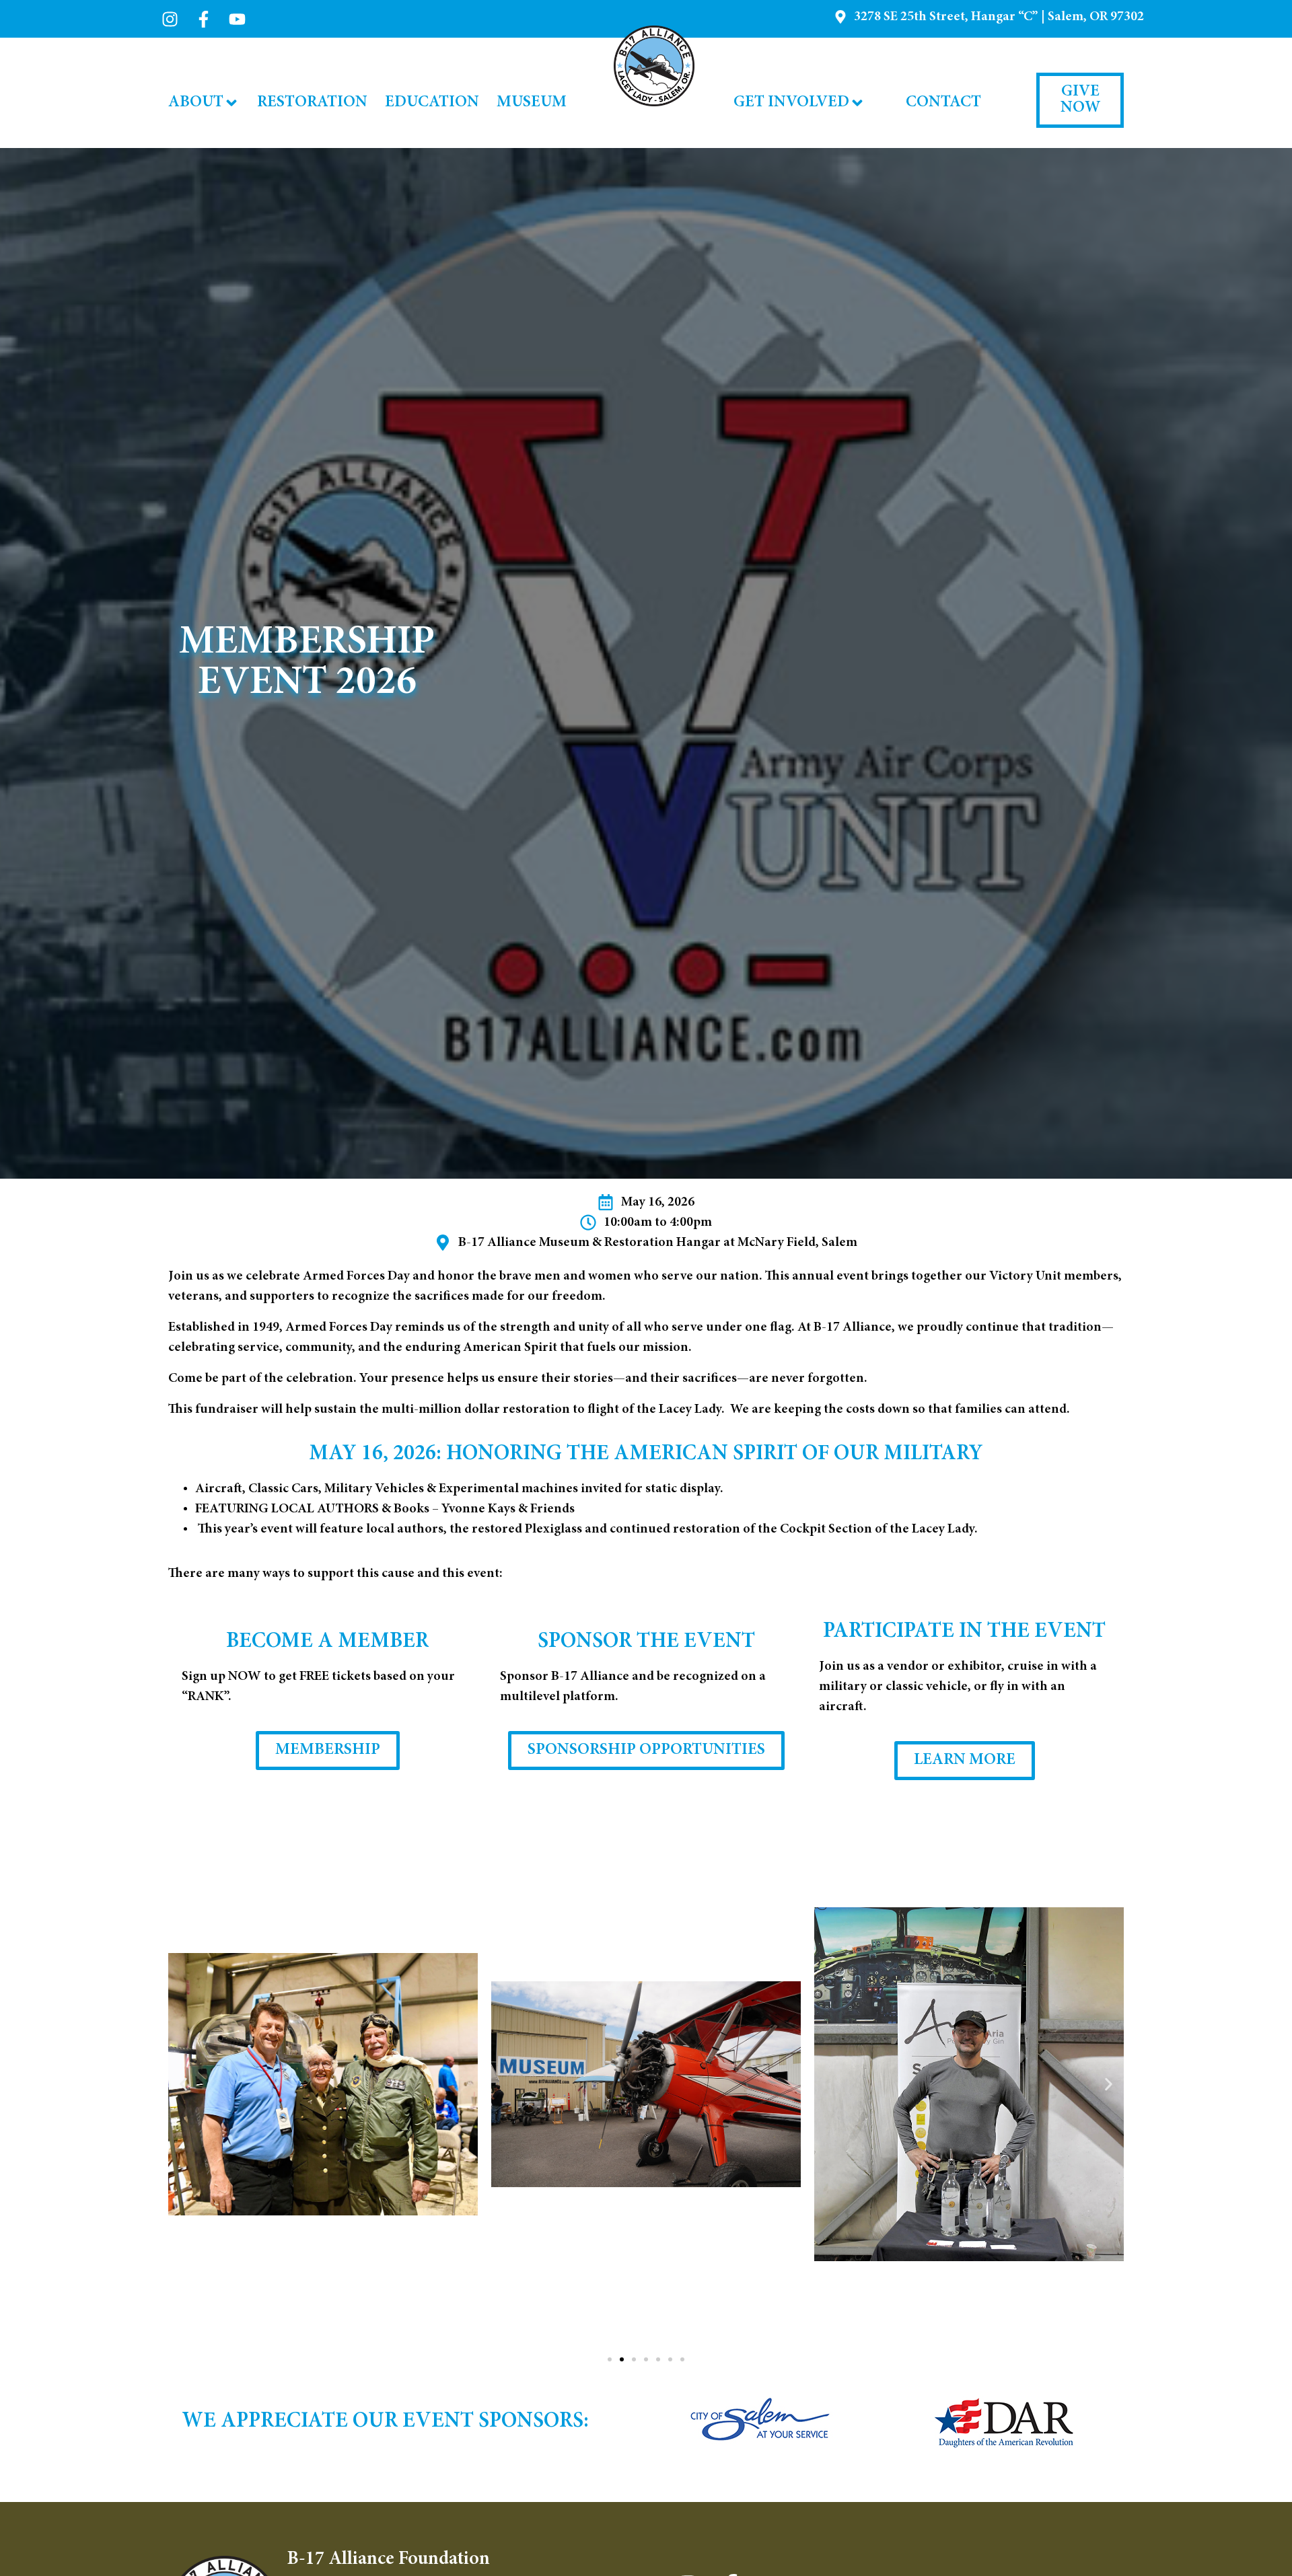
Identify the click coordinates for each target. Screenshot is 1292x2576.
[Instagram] (170, 19)
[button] (183, 2085)
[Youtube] (237, 19)
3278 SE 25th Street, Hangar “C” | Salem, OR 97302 (999, 17)
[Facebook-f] (204, 19)
